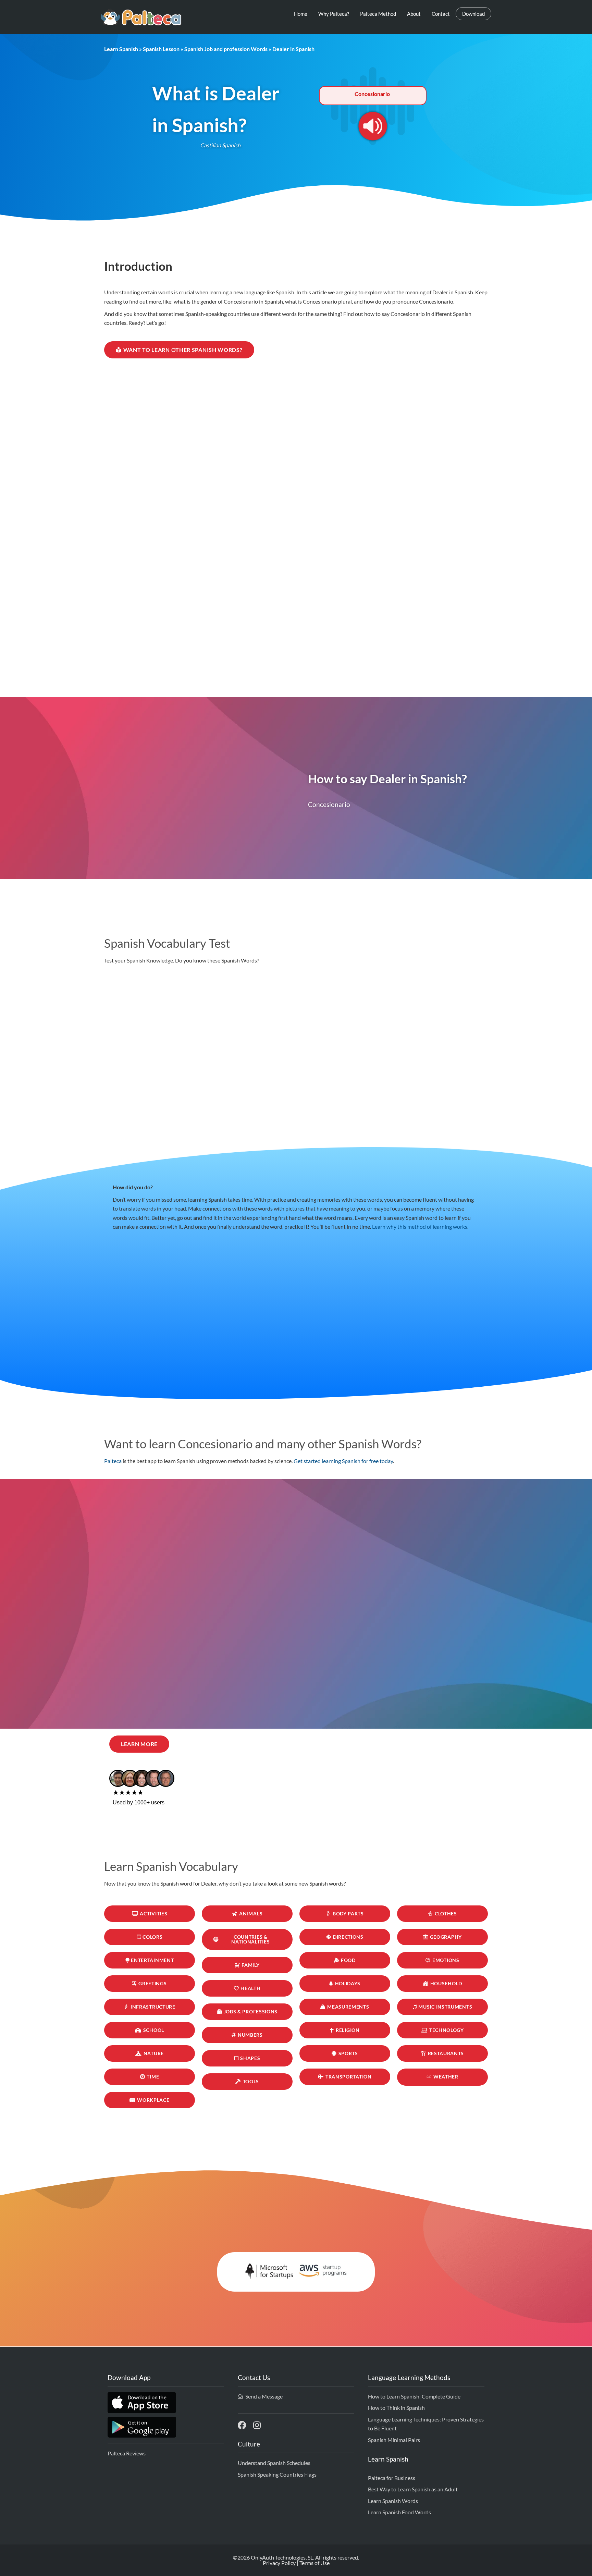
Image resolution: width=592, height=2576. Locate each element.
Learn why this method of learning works (420, 1226)
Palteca (113, 1461)
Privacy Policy (279, 2563)
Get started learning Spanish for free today (343, 1461)
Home (301, 14)
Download (473, 14)
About (414, 14)
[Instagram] (257, 2425)
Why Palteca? (334, 14)
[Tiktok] (272, 2425)
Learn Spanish (121, 49)
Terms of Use (314, 2563)
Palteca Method (378, 14)
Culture (249, 2444)
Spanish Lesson (161, 49)
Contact (441, 14)
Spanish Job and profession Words (226, 49)
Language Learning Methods (409, 2377)
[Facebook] (242, 2425)
